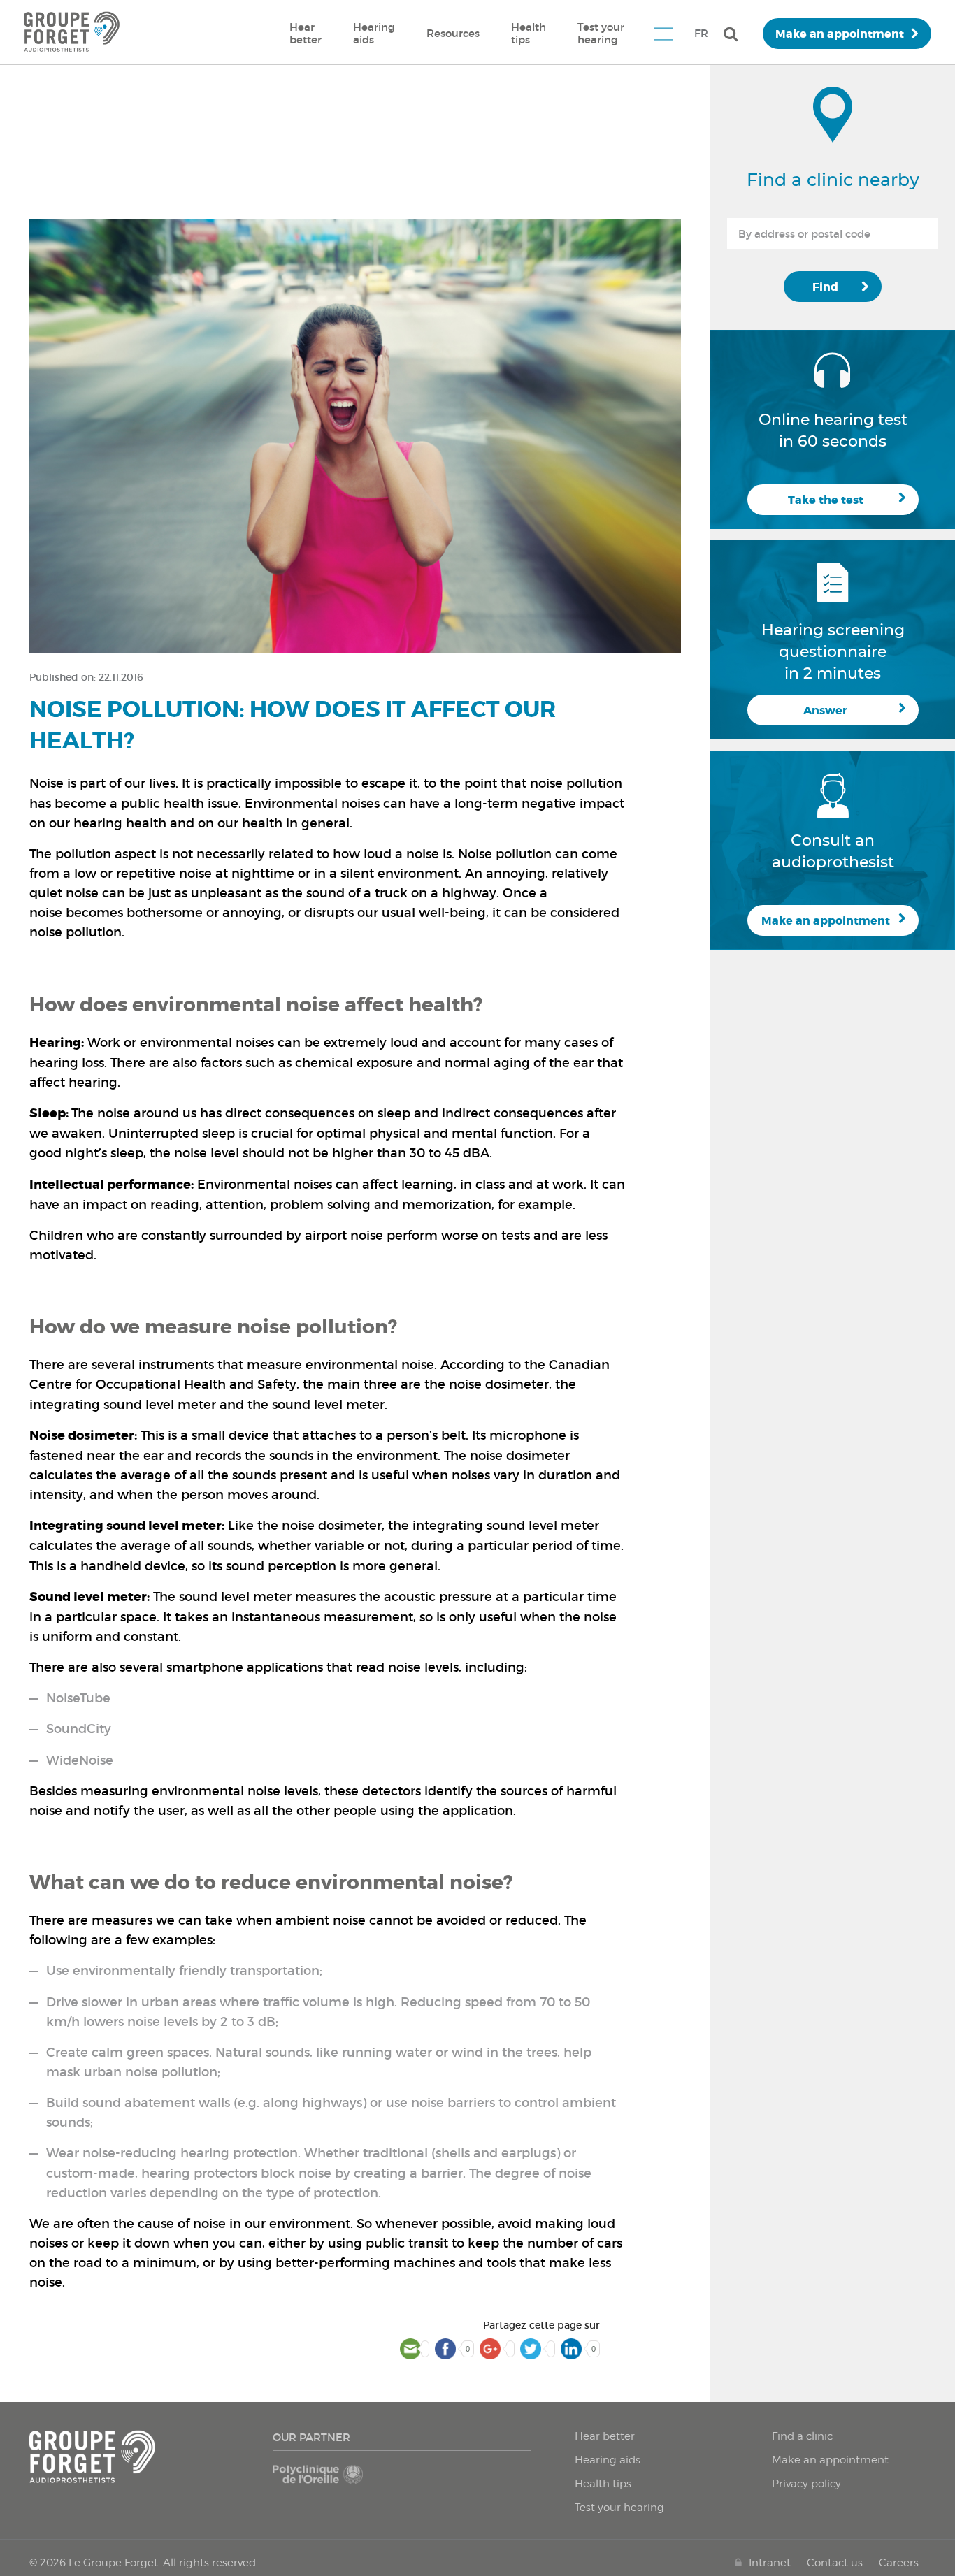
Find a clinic (802, 2436)
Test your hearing (601, 33)
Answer (825, 710)
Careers (899, 2563)
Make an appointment (840, 34)
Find (825, 287)
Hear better (306, 33)
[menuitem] (306, 34)
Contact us (835, 2563)
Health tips (529, 33)
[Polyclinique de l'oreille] (335, 2481)
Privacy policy (806, 2484)
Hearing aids (374, 33)
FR (701, 33)
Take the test (826, 500)
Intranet (770, 2563)
